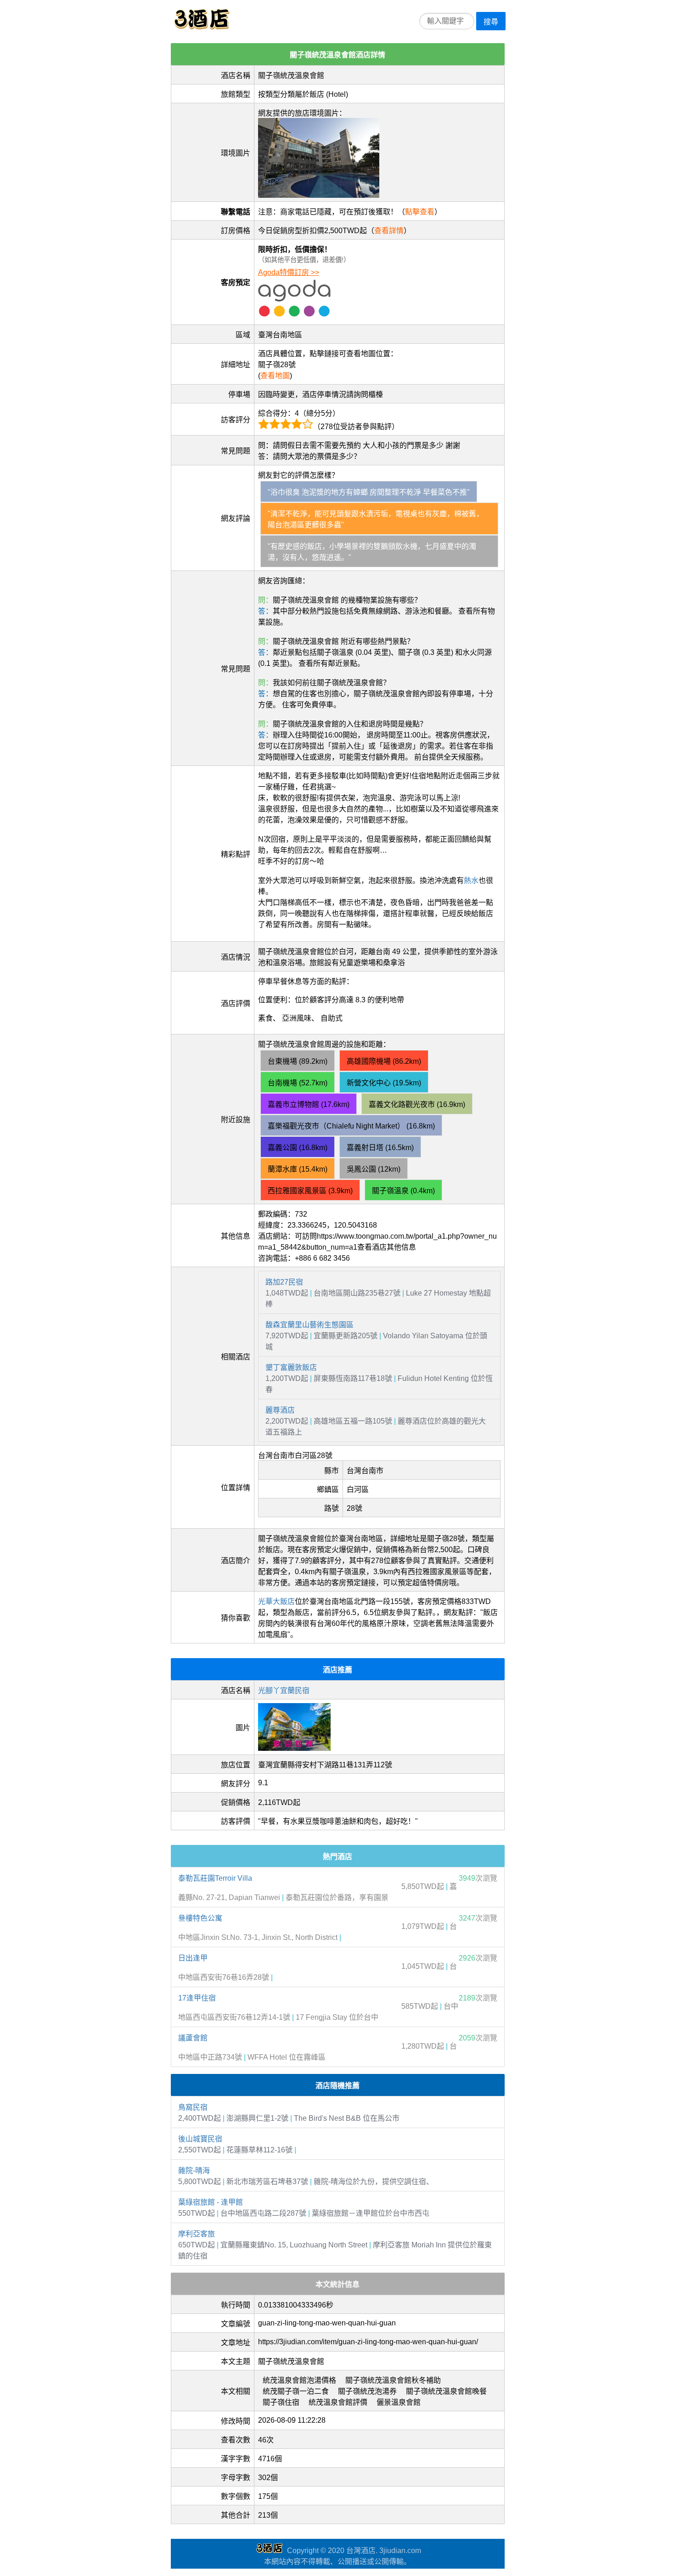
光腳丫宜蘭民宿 (284, 1690)
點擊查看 (420, 212)
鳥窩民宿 (193, 2107)
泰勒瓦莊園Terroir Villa (215, 1878)
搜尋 (491, 22)
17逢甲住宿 (197, 1998)
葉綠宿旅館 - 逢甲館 (211, 2202)
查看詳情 (389, 231)
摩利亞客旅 (197, 2234)
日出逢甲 (193, 1958)
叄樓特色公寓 (200, 1918)
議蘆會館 (193, 2038)
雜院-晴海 (194, 2171)
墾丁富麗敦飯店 (291, 1367)
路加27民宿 (284, 1282)
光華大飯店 (276, 1601)
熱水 (471, 880)
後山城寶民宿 (200, 2139)
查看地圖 (275, 376)
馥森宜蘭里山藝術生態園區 (309, 1325)
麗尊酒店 (280, 1410)
